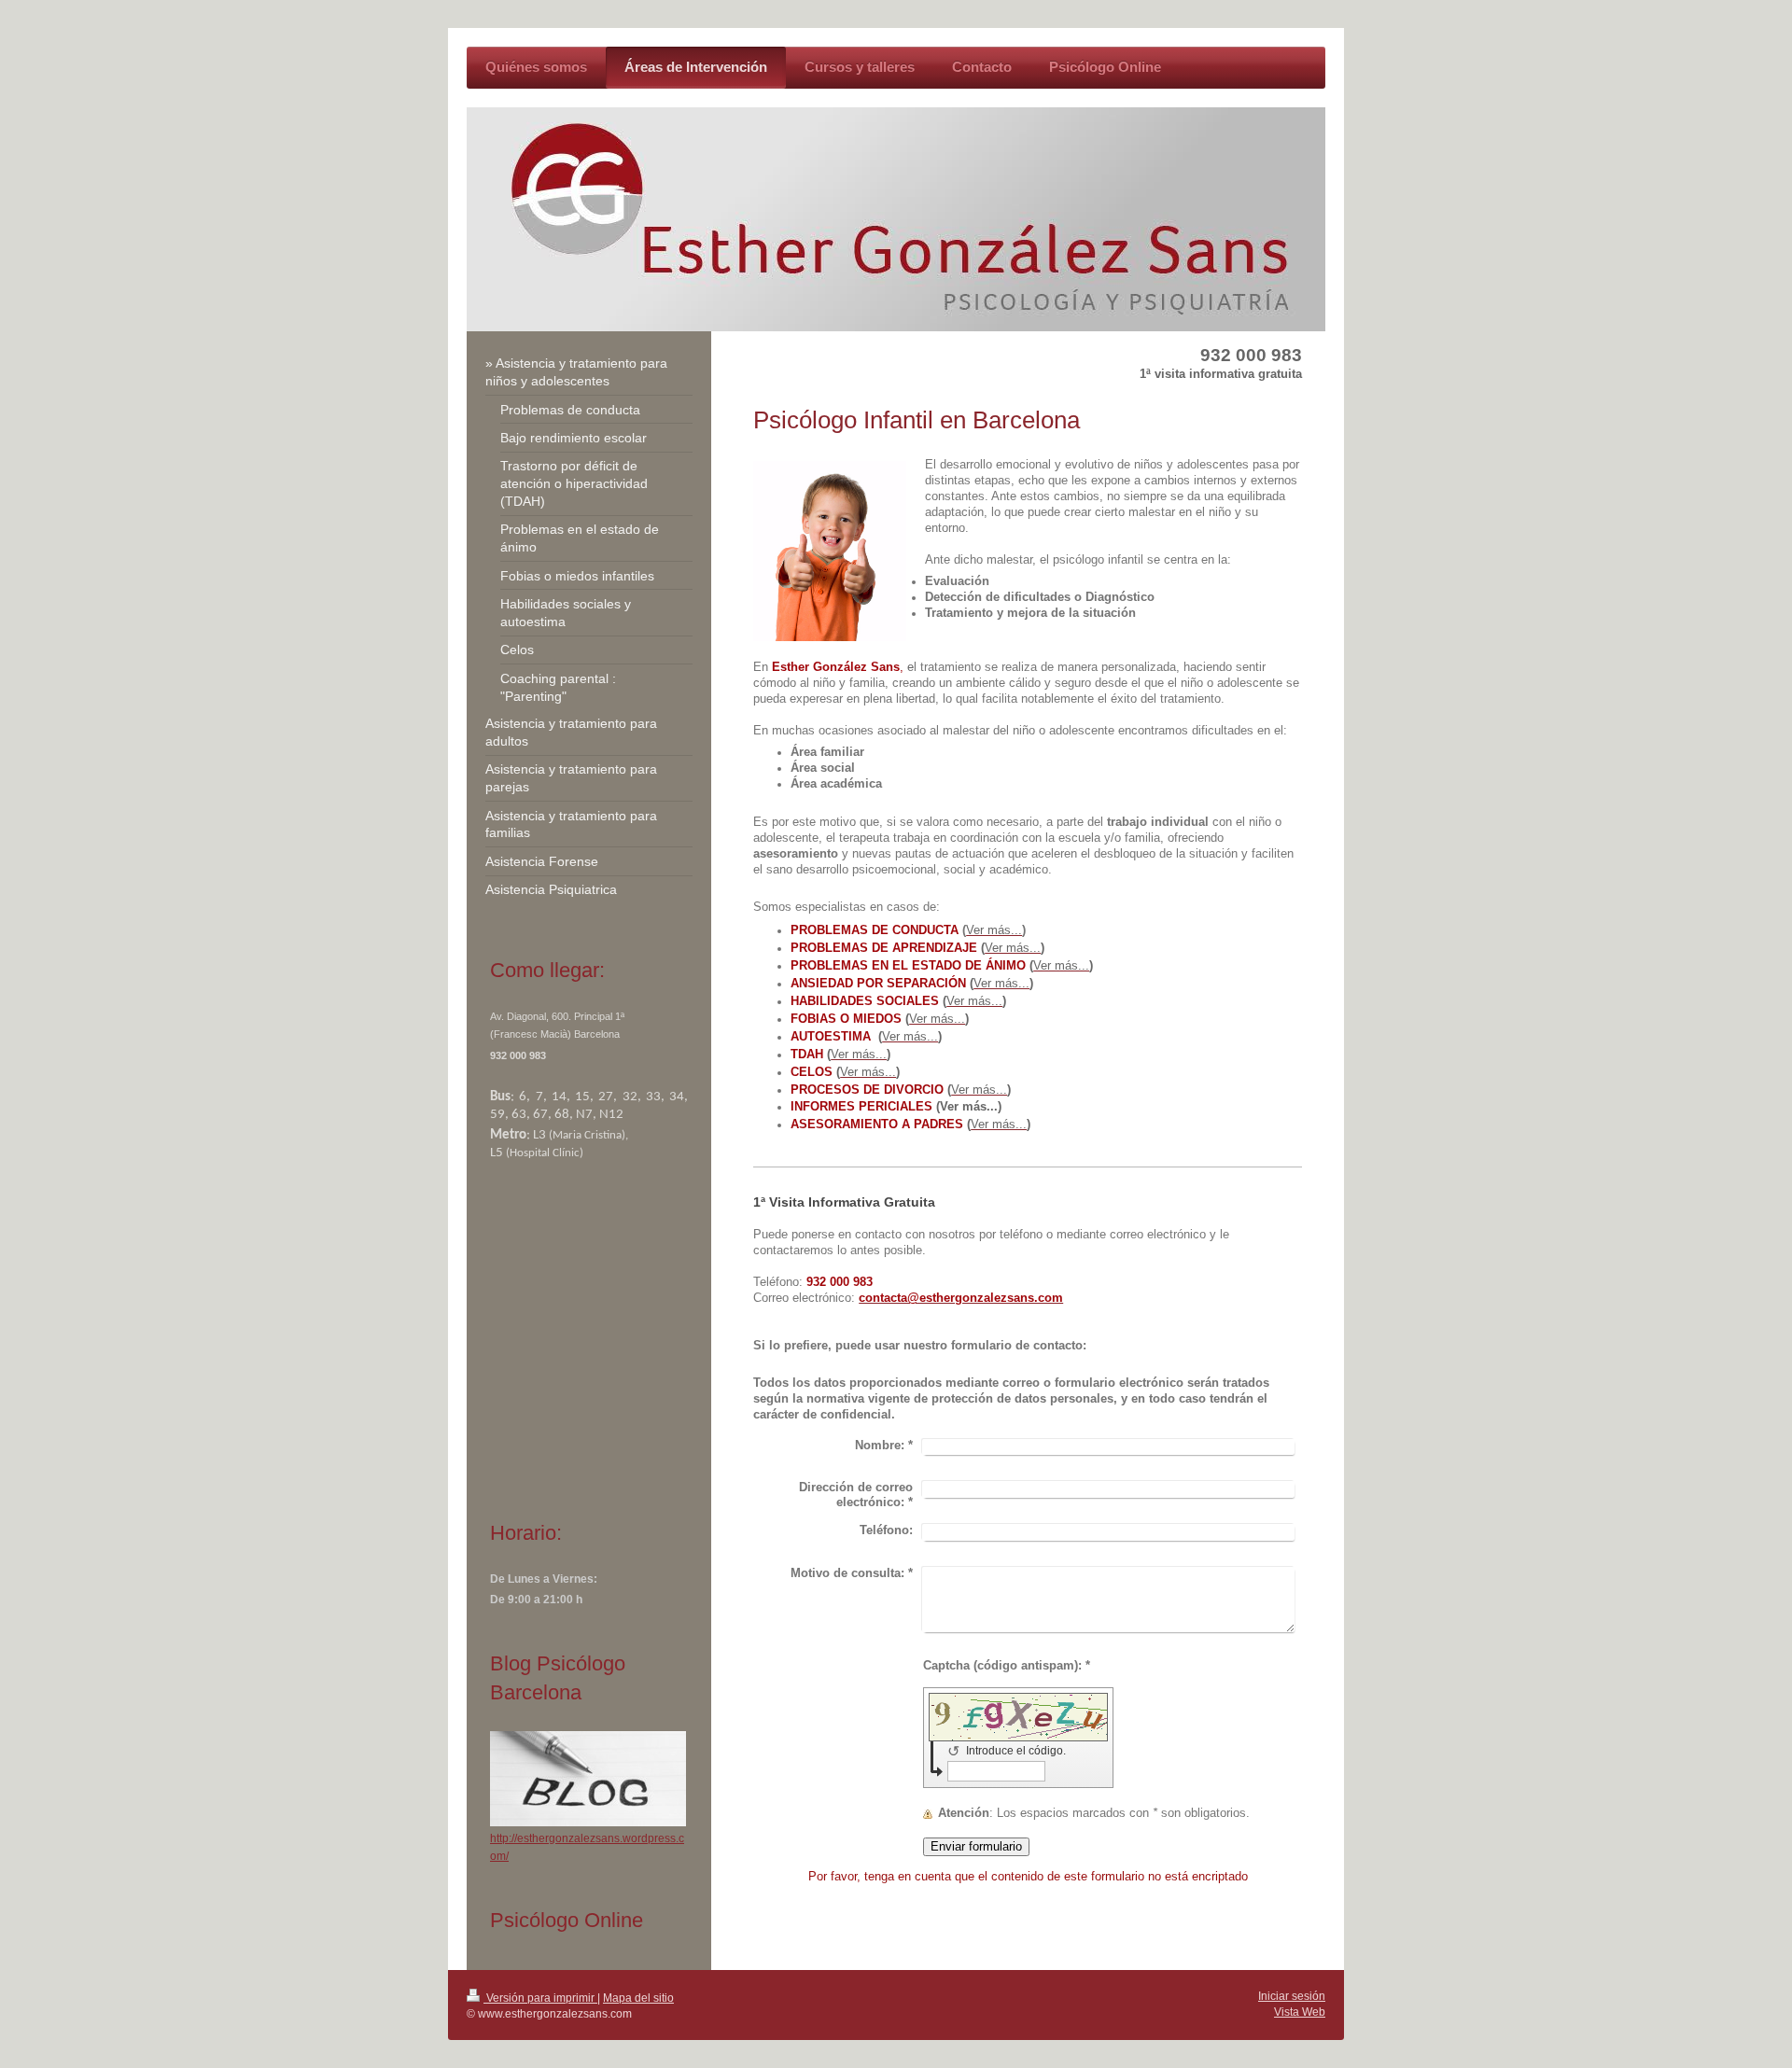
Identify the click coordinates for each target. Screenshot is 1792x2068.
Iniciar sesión (1292, 1996)
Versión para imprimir (540, 1998)
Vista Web (1300, 2012)
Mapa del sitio (638, 1998)
